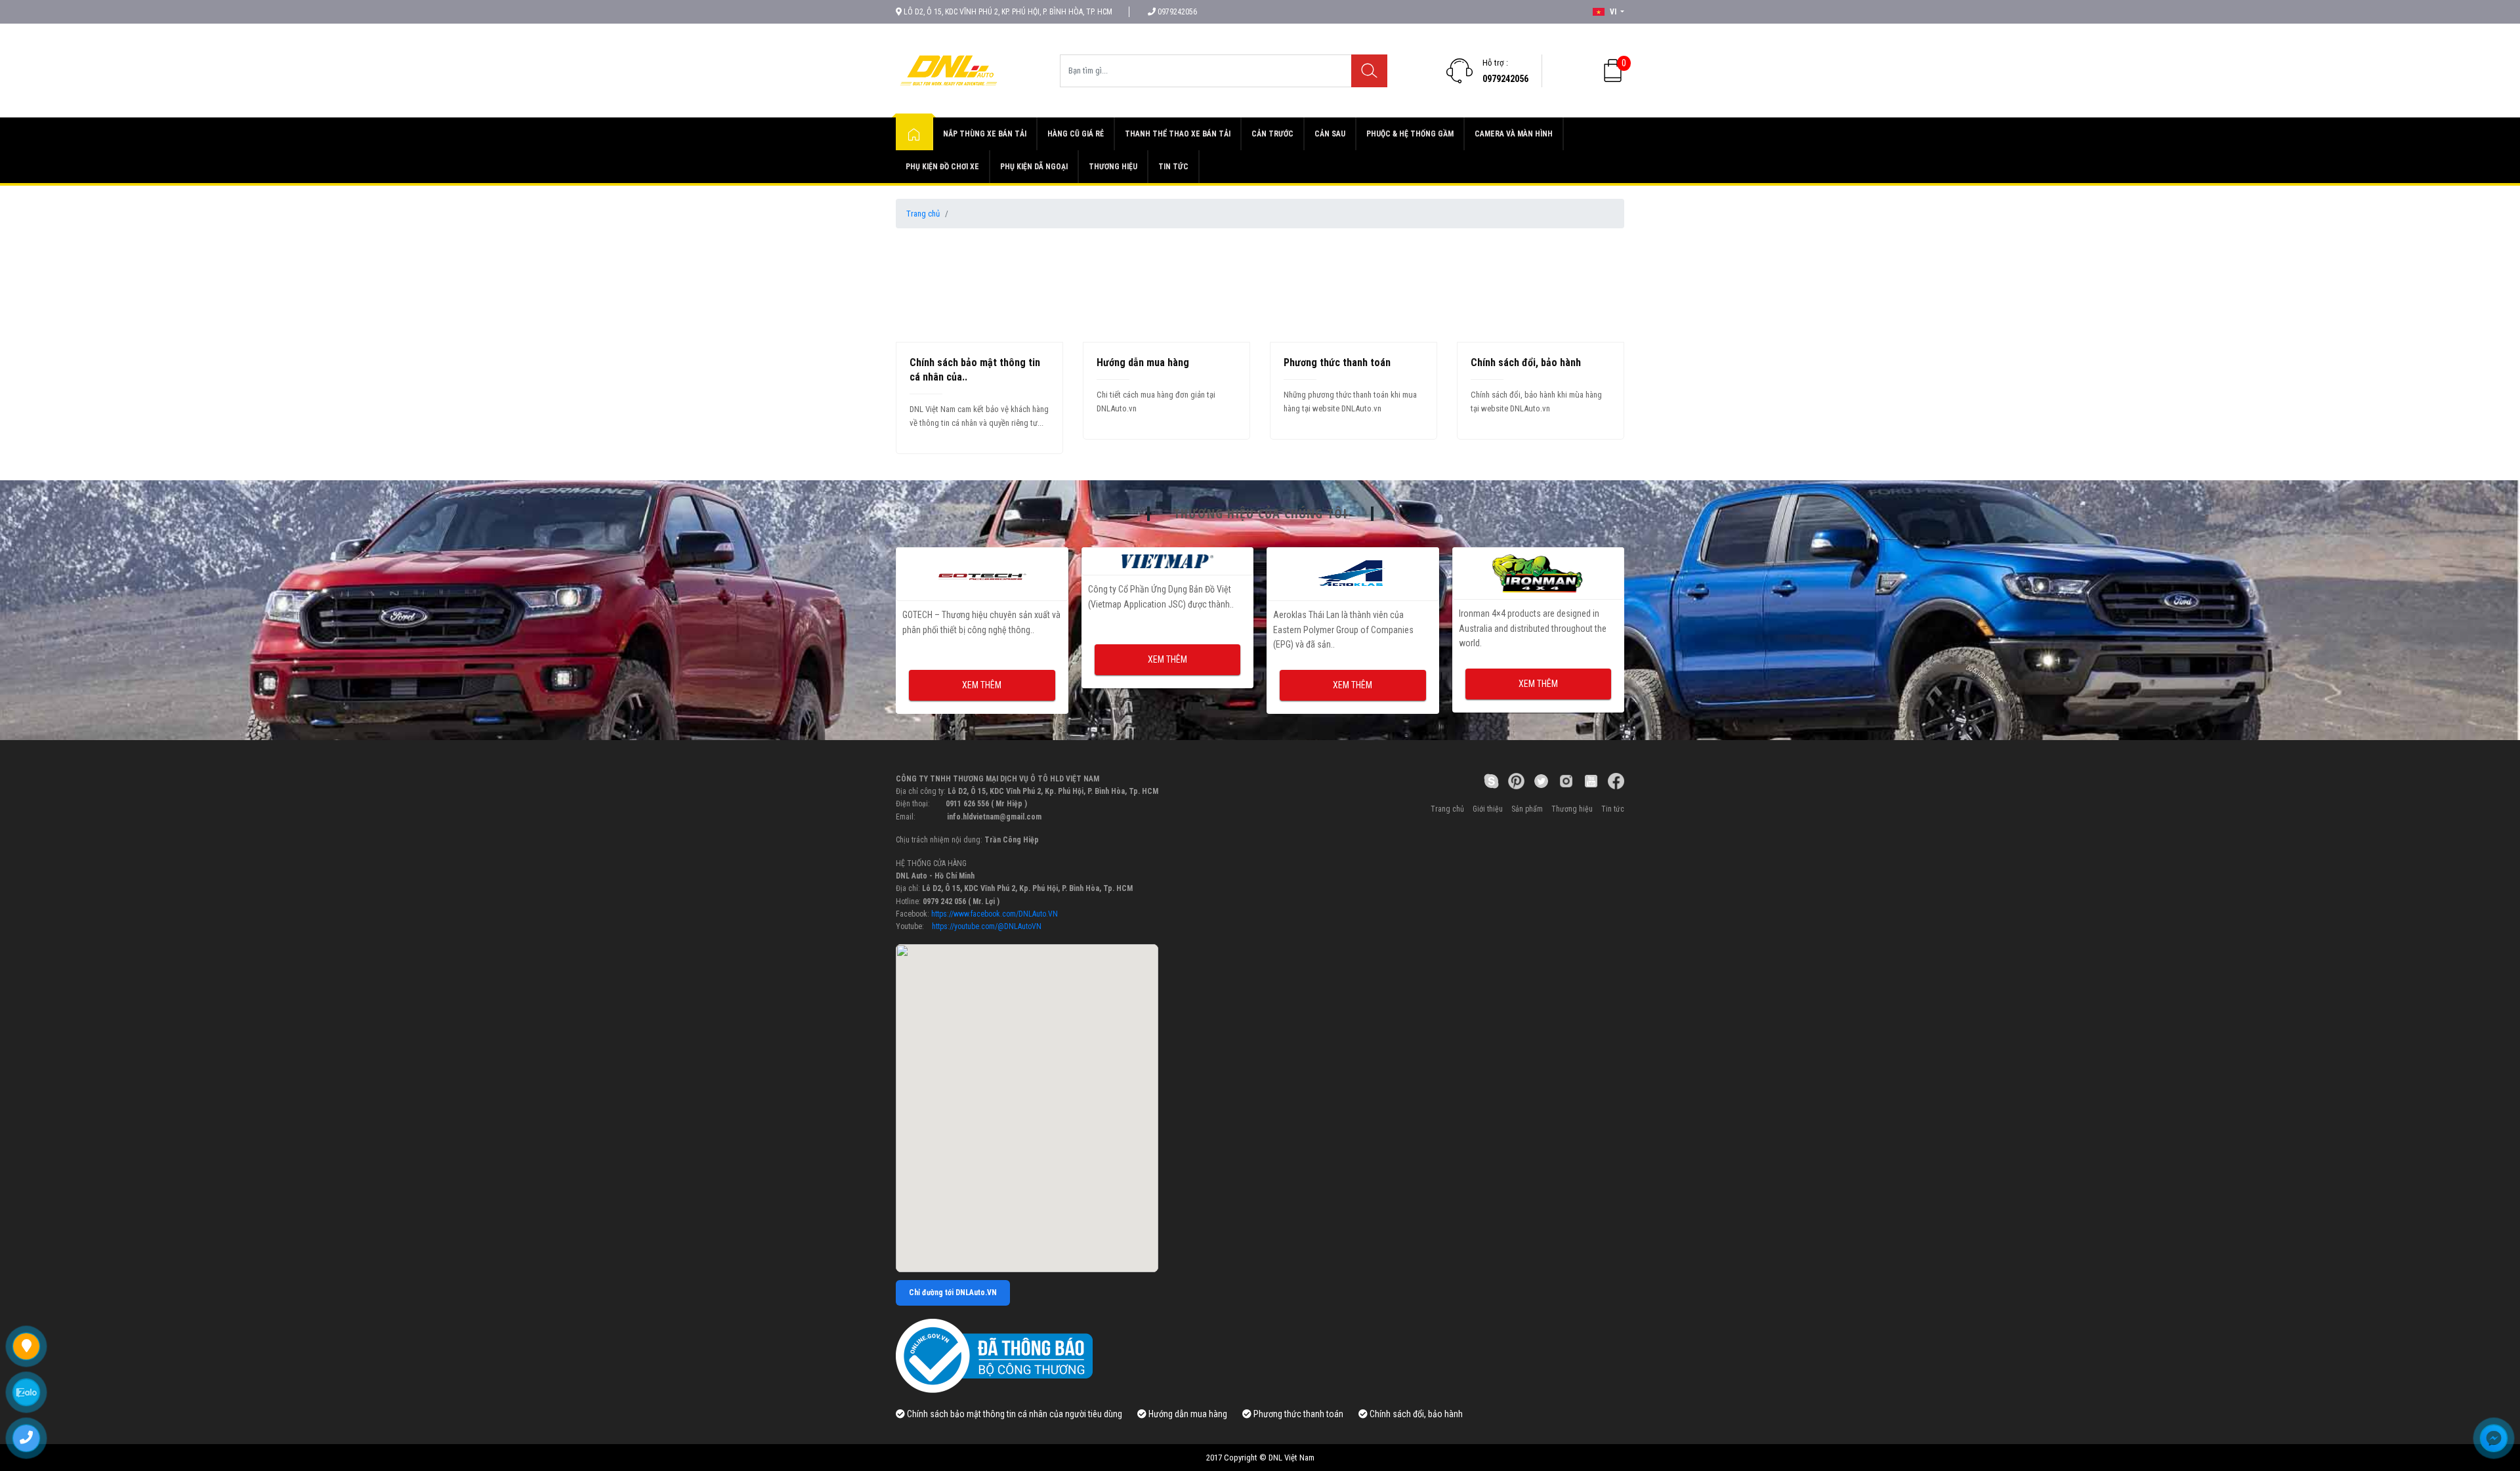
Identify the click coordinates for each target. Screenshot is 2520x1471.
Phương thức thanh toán (1337, 363)
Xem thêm (982, 659)
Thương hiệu (1113, 167)
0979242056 (1505, 79)
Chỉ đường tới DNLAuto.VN (953, 1293)
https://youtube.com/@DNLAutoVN (987, 926)
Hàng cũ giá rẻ (1076, 134)
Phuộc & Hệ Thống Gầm (1410, 134)
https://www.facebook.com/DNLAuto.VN (995, 914)
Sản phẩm (1527, 809)
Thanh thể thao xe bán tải (1178, 134)
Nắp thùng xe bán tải (985, 134)
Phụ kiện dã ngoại (1034, 167)
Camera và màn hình (1514, 134)
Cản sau (1330, 134)
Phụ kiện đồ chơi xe (942, 167)
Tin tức (1173, 167)
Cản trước (1272, 134)
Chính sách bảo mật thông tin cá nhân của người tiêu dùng (1014, 1414)
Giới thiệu (1488, 809)
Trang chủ (923, 214)
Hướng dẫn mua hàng (1143, 363)
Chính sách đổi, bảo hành (1526, 363)
